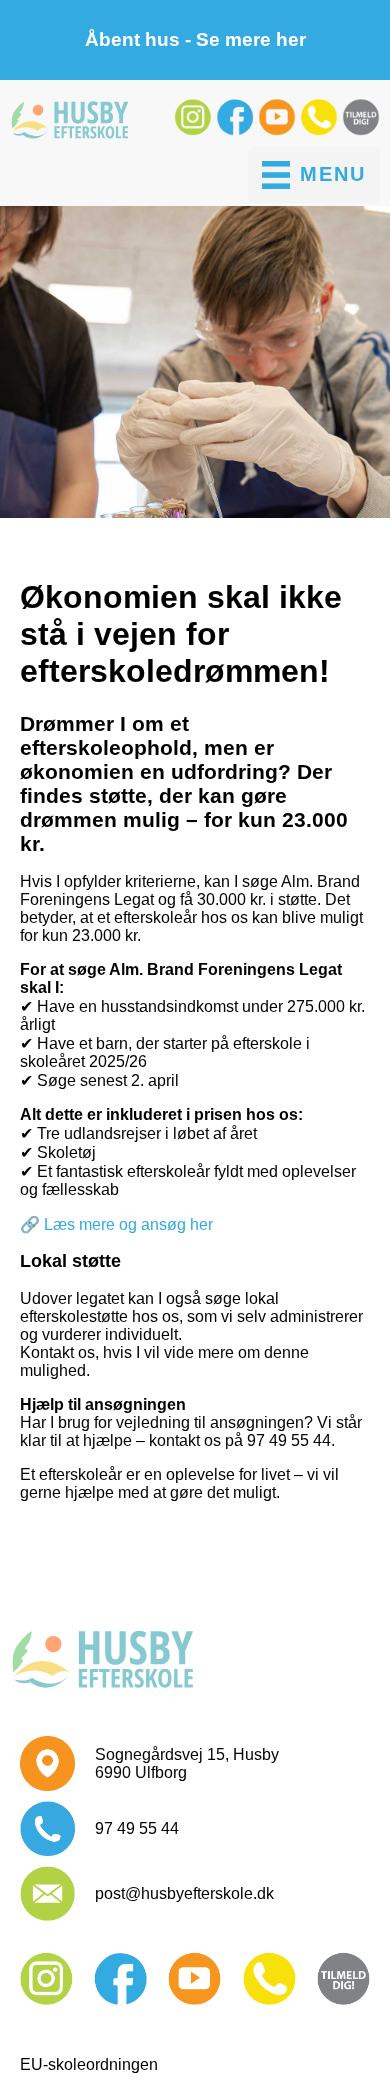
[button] (195, 130)
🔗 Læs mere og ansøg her (116, 1224)
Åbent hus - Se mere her (195, 39)
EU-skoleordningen (89, 2064)
